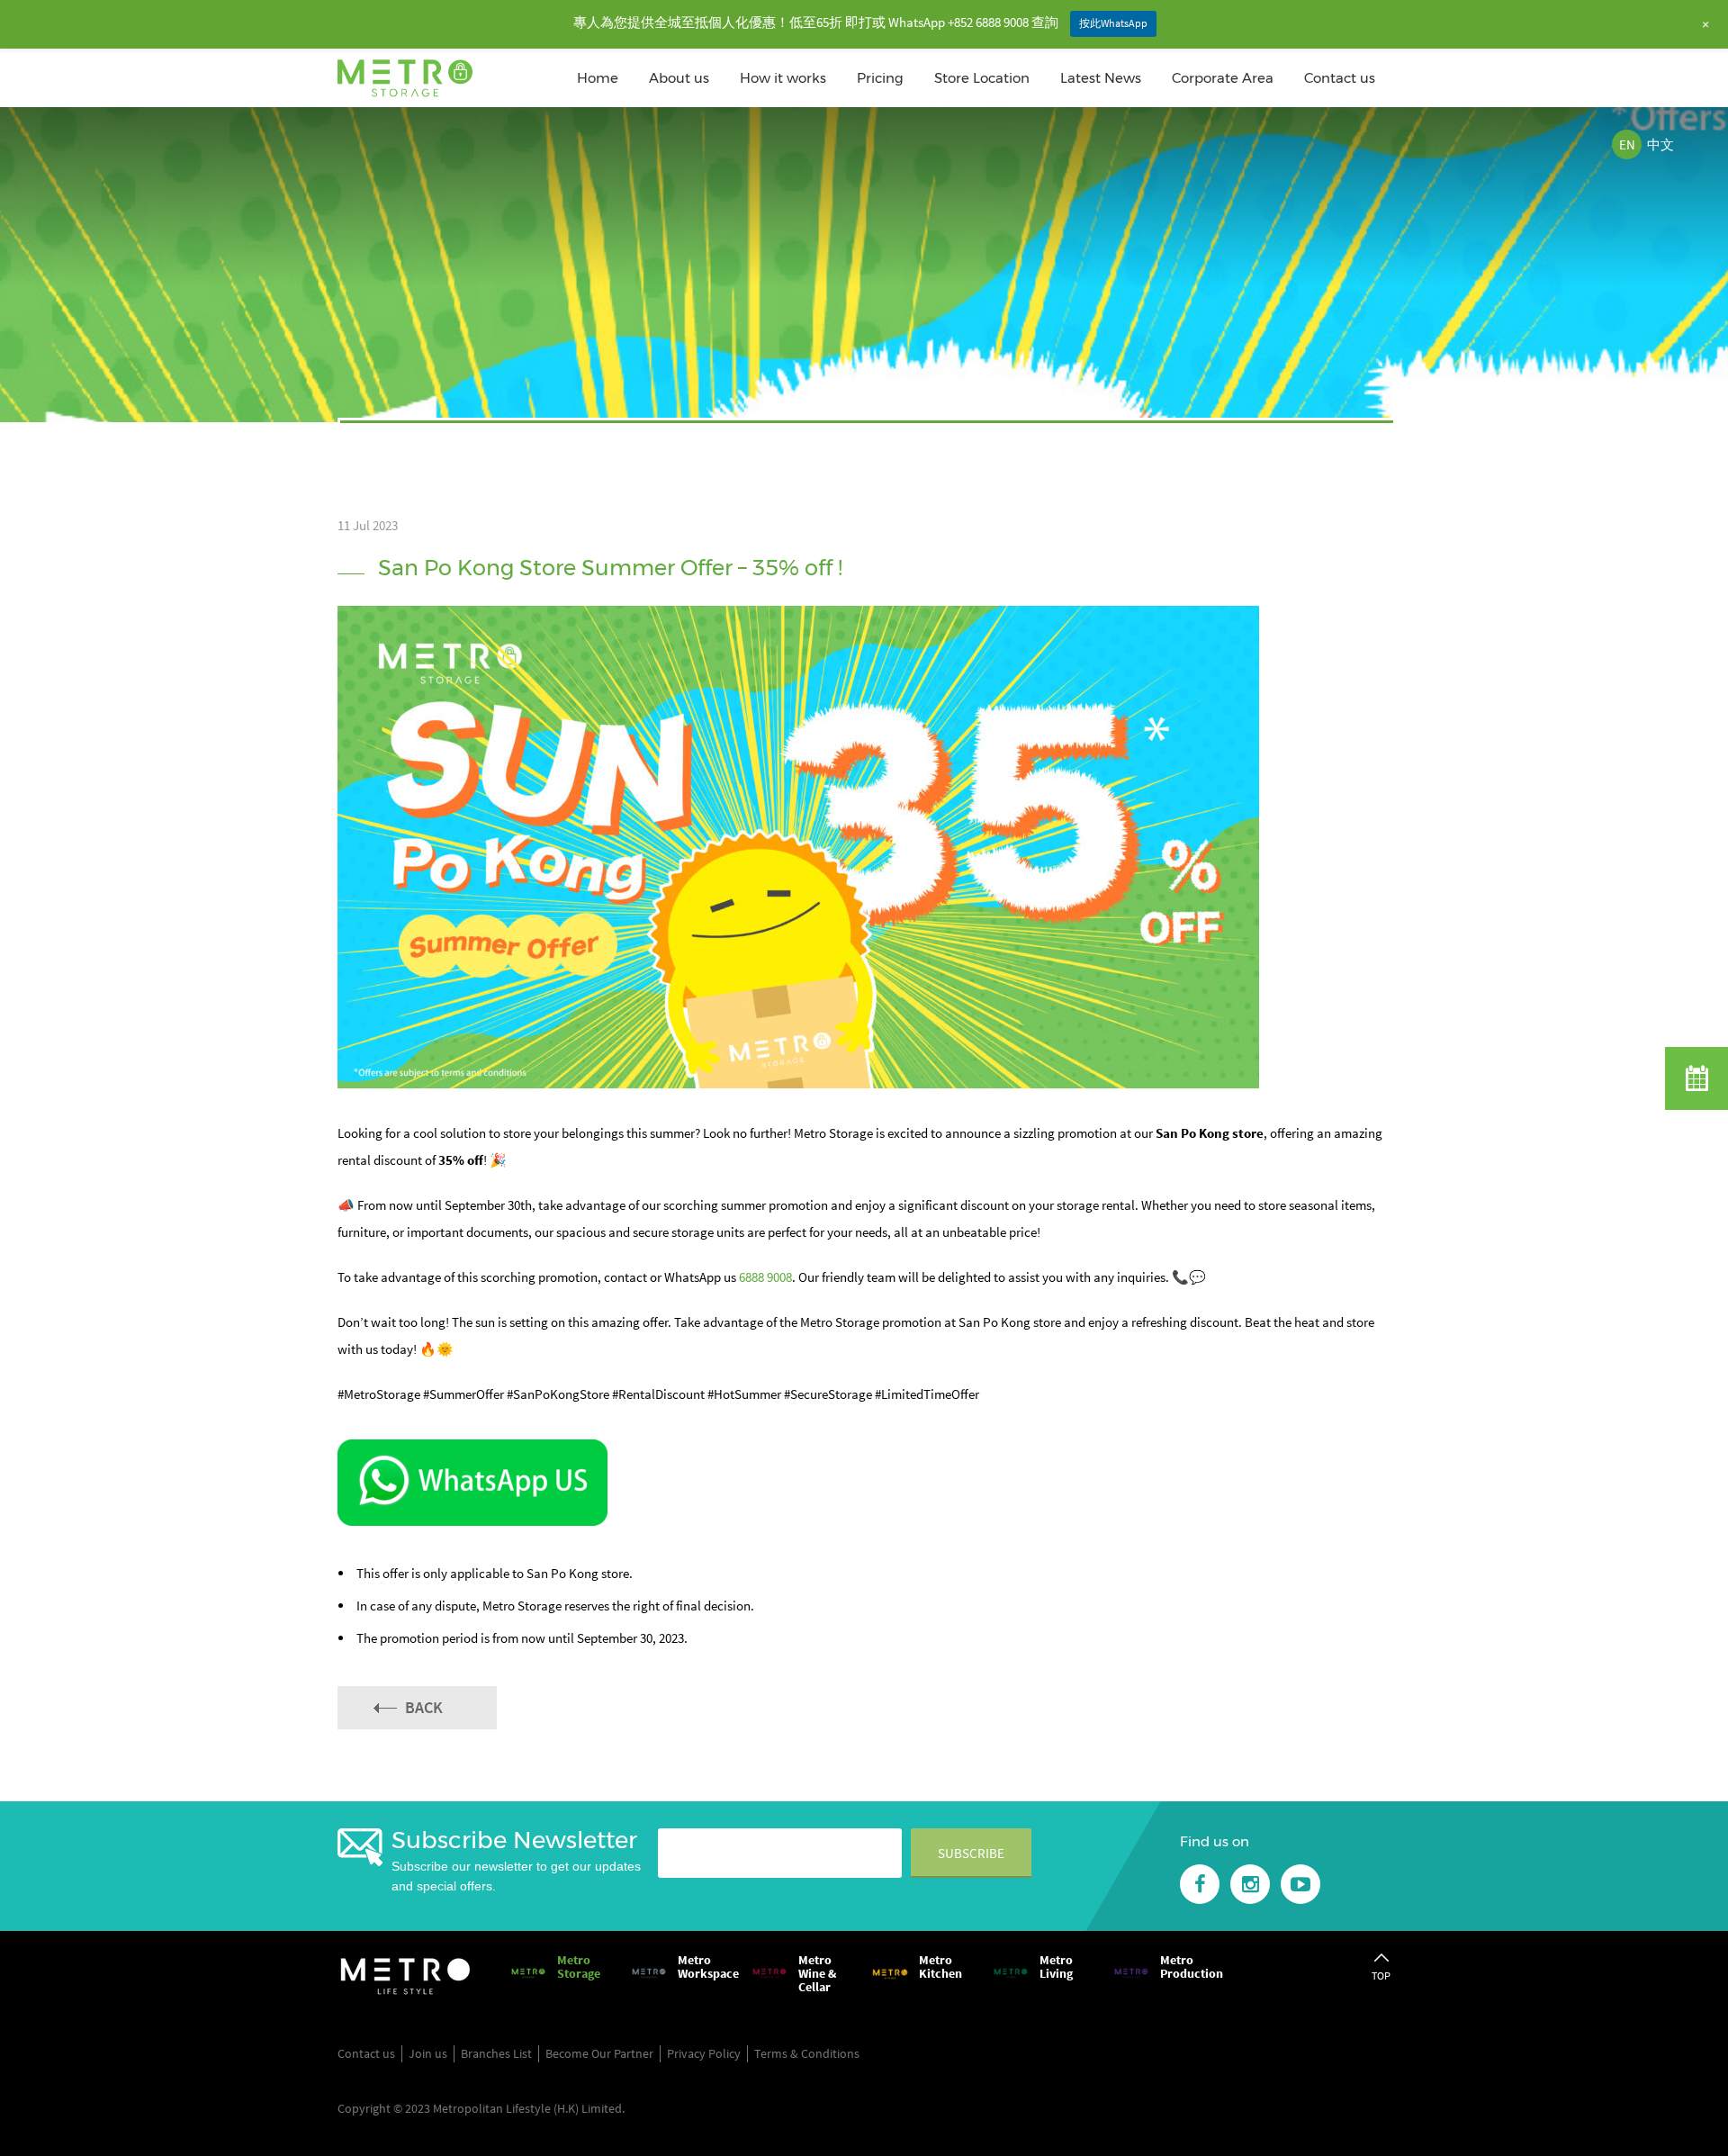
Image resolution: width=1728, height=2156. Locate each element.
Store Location (982, 78)
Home (598, 78)
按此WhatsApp (1113, 23)
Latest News (1101, 78)
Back (424, 1707)
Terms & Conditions (807, 2053)
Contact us (1340, 78)
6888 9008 (765, 1277)
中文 (1660, 144)
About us (679, 78)
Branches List (496, 2053)
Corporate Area (1223, 78)
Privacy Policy (704, 2053)
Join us (428, 2053)
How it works (783, 78)
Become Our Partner (599, 2053)
